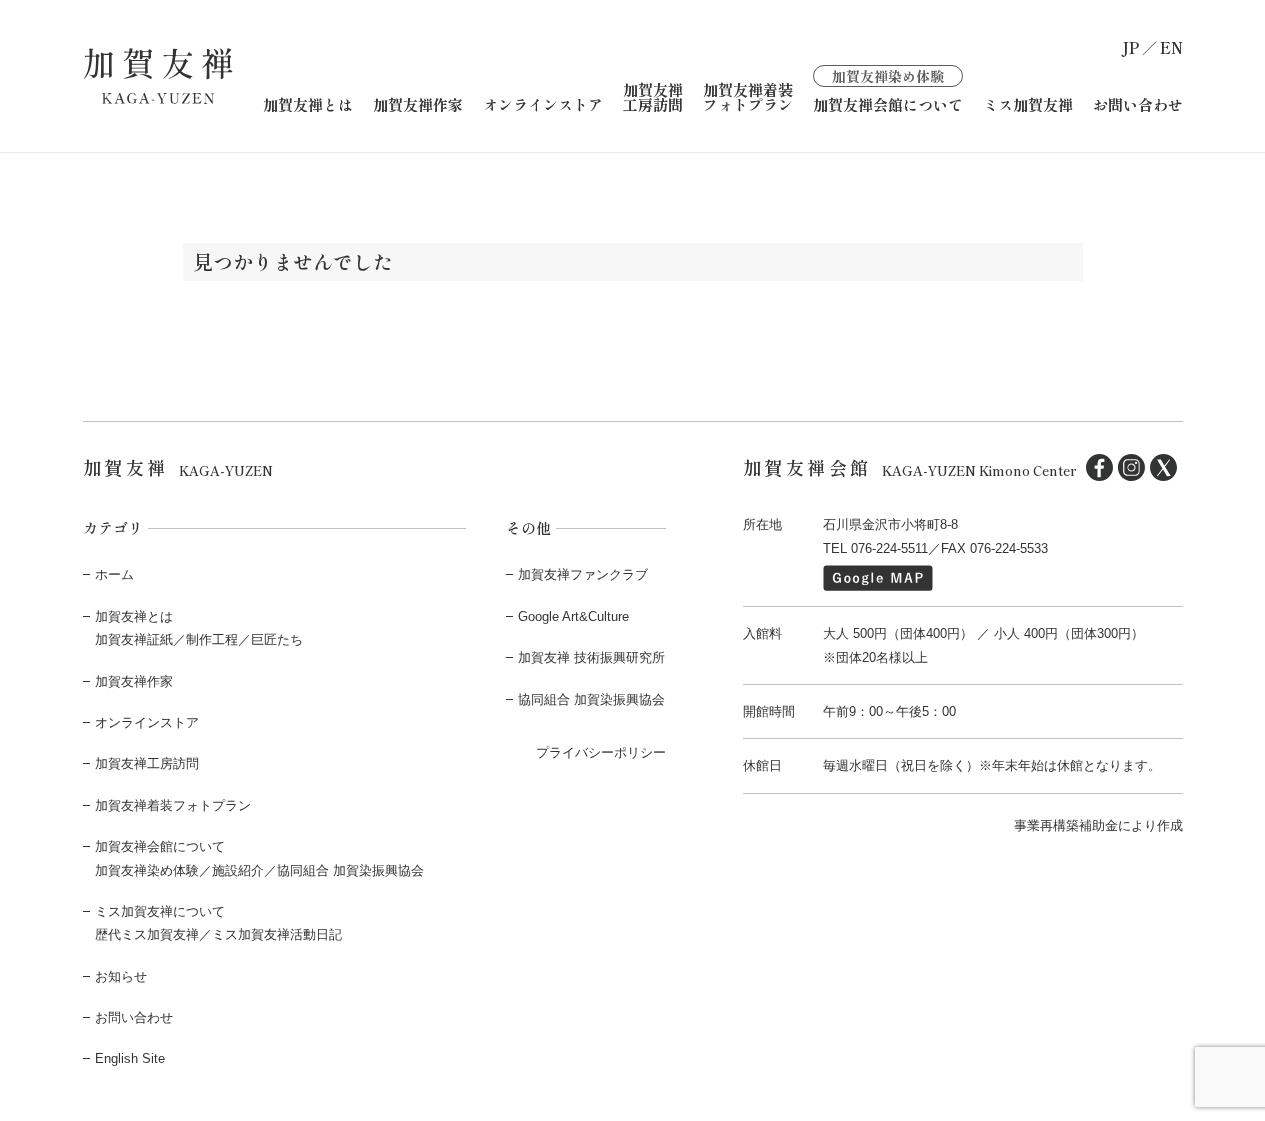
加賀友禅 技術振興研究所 (591, 657)
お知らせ (121, 976)
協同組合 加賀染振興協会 (591, 699)
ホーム (114, 574)
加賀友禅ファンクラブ (583, 574)
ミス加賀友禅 (1028, 104)
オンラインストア (543, 104)
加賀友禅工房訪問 (653, 97)
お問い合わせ (1138, 104)
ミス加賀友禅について (160, 911)
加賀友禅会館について (888, 89)
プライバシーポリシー (601, 752)
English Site (130, 1058)
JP (1130, 47)
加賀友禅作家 (418, 104)
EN (1171, 47)
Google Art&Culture (573, 616)
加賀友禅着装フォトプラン (748, 97)
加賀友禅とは (308, 104)
